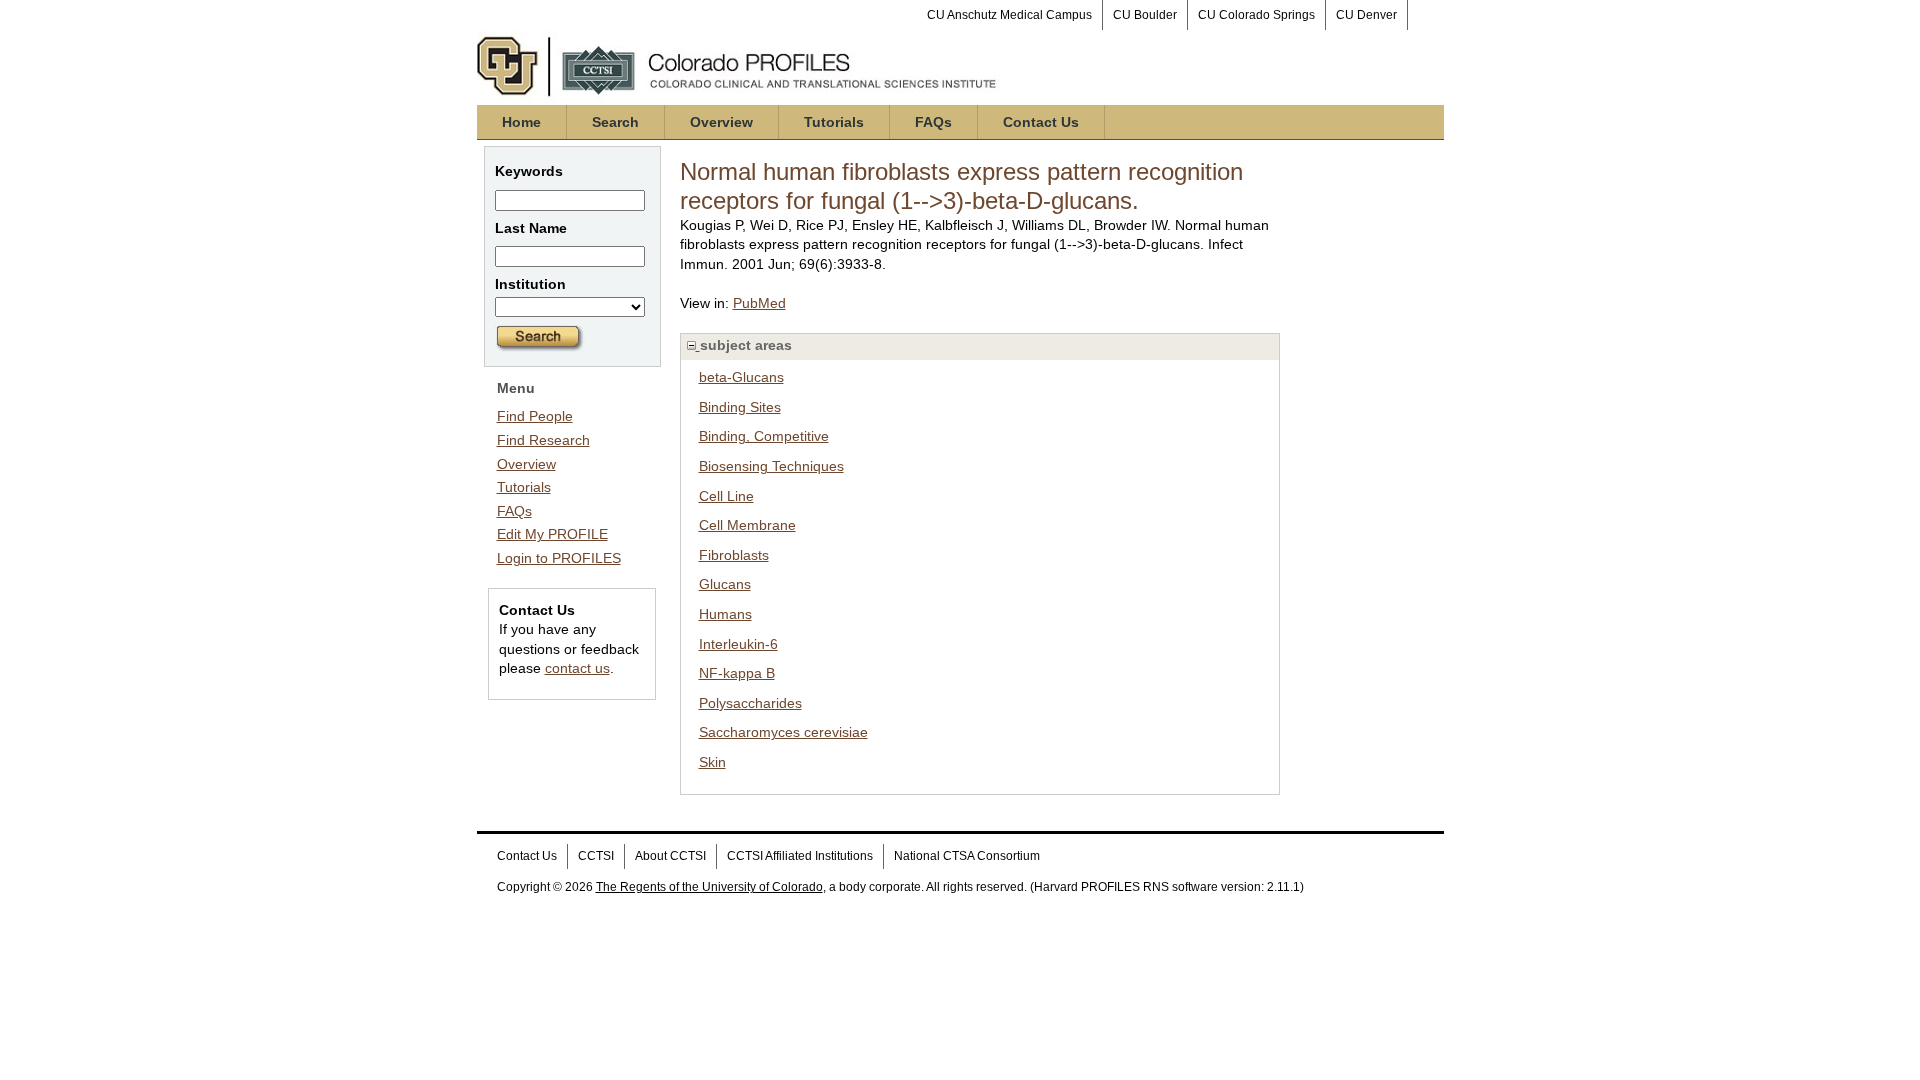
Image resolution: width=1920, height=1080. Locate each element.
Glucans (725, 584)
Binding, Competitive (764, 436)
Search (615, 122)
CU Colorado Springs (1256, 15)
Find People (535, 416)
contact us (577, 668)
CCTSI (596, 856)
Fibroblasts (734, 555)
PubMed (759, 303)
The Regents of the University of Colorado (709, 887)
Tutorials (834, 122)
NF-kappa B (737, 673)
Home (521, 122)
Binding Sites (740, 407)
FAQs (933, 122)
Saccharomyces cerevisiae (783, 732)
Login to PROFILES (559, 558)
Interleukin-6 (738, 644)
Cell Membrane (747, 525)
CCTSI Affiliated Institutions (800, 856)
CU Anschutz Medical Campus (1009, 15)
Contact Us (1041, 122)
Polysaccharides (750, 703)
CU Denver (1366, 15)
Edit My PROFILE (552, 534)
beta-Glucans (741, 377)
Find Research (543, 440)
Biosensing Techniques (771, 466)
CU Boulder (1145, 15)
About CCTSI (670, 856)
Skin (712, 762)
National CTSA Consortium (967, 856)
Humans (725, 614)
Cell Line (726, 496)
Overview (721, 122)
